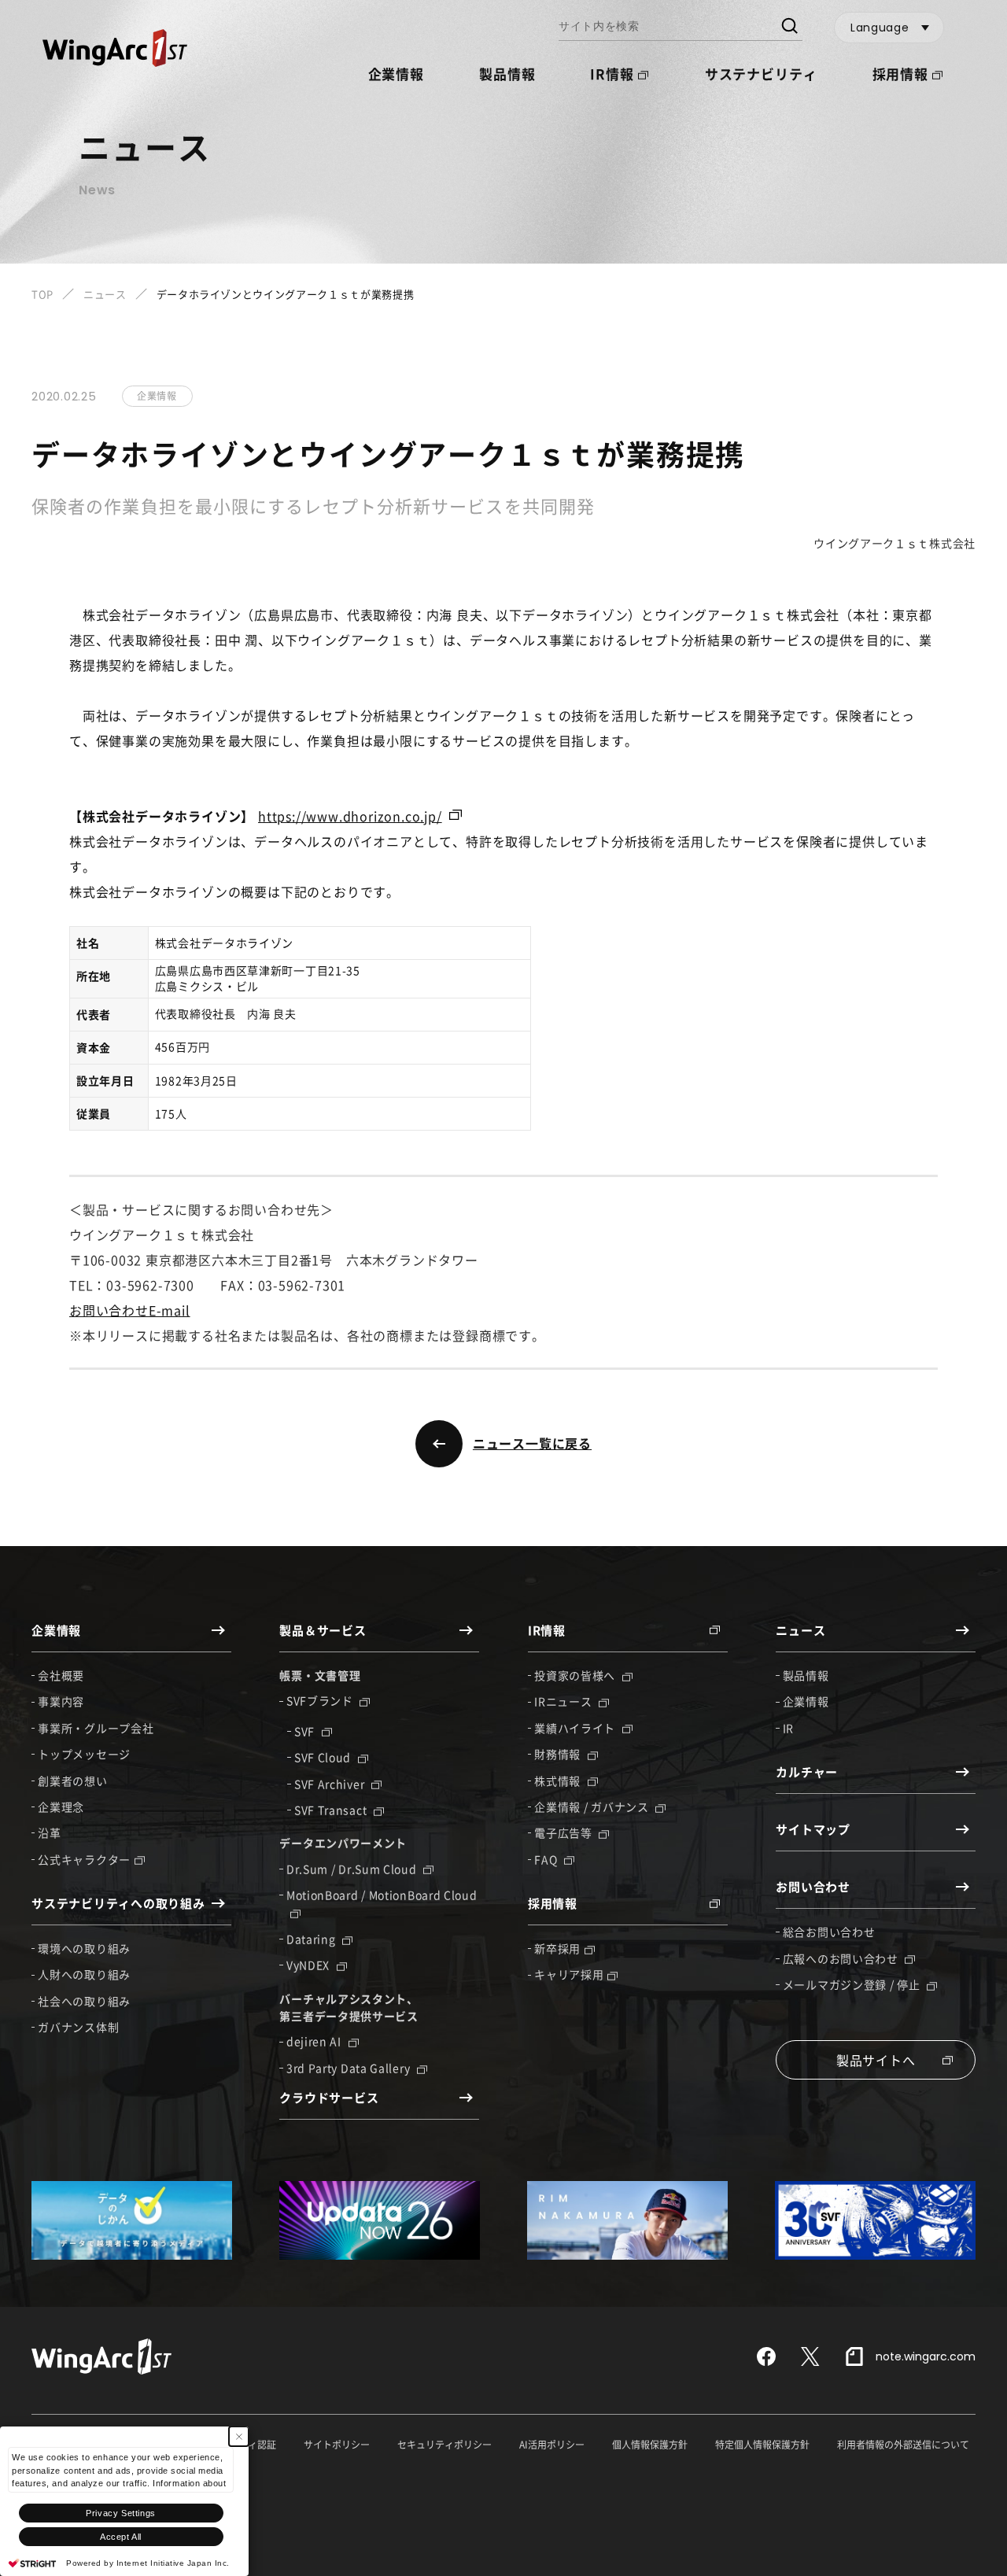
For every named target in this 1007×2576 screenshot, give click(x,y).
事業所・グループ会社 (96, 1728)
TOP (42, 294)
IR (788, 1728)
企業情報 (806, 1701)
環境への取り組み (84, 1948)
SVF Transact (332, 1810)
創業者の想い (72, 1781)
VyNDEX (310, 1965)
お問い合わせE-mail (130, 1310)
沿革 (49, 1832)
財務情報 (559, 1754)
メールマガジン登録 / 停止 (853, 1984)
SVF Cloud (324, 1757)
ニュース (105, 294)
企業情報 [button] (396, 74)
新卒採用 (557, 1948)
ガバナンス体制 (78, 2027)
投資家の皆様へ (576, 1675)
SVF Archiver (331, 1784)
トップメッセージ (84, 1754)
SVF (306, 1731)
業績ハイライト (576, 1728)
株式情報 (559, 1781)
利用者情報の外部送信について (903, 2445)
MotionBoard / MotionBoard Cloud (382, 1895)
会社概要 (61, 1675)
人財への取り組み (84, 1974)
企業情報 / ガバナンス (593, 1807)
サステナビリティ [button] (761, 74)
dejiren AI (315, 2041)
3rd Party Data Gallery (350, 2068)
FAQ (547, 1859)
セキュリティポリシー (444, 2445)
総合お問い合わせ (829, 1932)
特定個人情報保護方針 (762, 2445)
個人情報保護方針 (650, 2445)
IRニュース (564, 1701)
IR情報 (612, 74)
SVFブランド (321, 1700)
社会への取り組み (84, 2001)
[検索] (789, 28)
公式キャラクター (84, 1859)
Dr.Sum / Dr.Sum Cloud (353, 1869)
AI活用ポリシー (552, 2445)
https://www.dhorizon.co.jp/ (350, 816)
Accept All (121, 2537)
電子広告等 (564, 1832)
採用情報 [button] (900, 74)
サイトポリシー (337, 2445)
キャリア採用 (569, 1974)
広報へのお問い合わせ (842, 1958)
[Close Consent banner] (239, 2436)
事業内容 (61, 1701)
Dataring (312, 1939)
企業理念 (61, 1807)
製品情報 (507, 74)
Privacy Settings (121, 2513)
